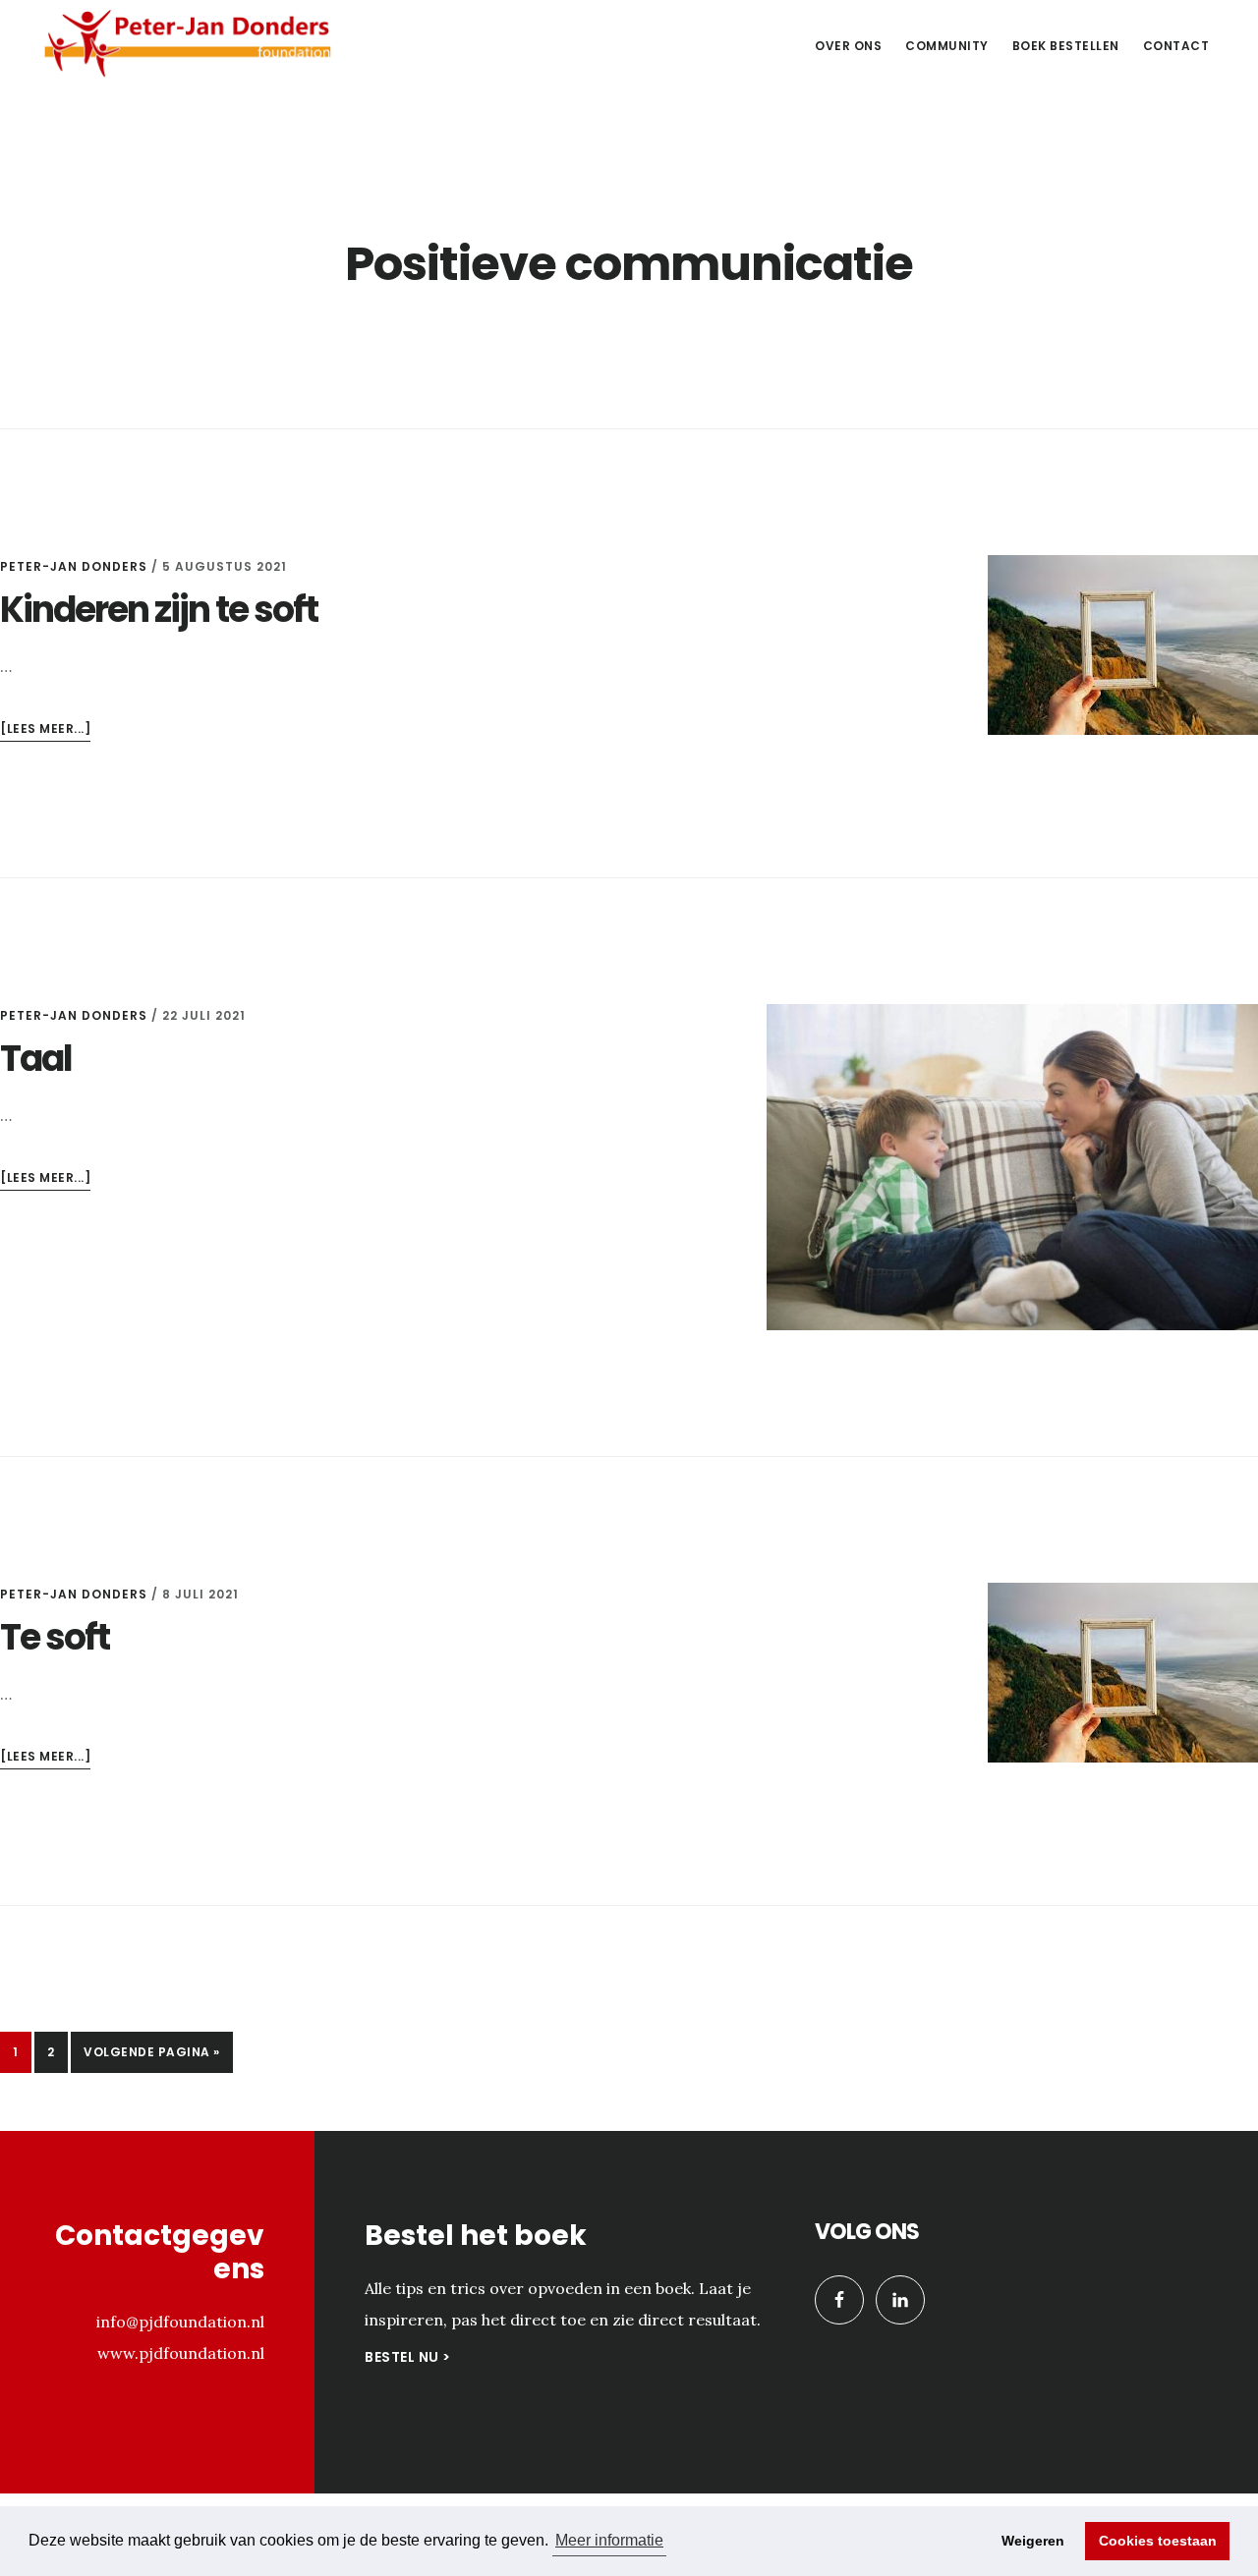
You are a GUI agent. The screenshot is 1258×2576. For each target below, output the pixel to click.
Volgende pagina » (151, 2058)
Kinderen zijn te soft (159, 610)
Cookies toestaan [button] (1158, 2541)
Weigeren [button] (1033, 2541)
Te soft (55, 1637)
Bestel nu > (408, 2357)
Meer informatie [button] (609, 2540)
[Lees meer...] (45, 730)
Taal (36, 1059)
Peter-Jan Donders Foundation (187, 43)
